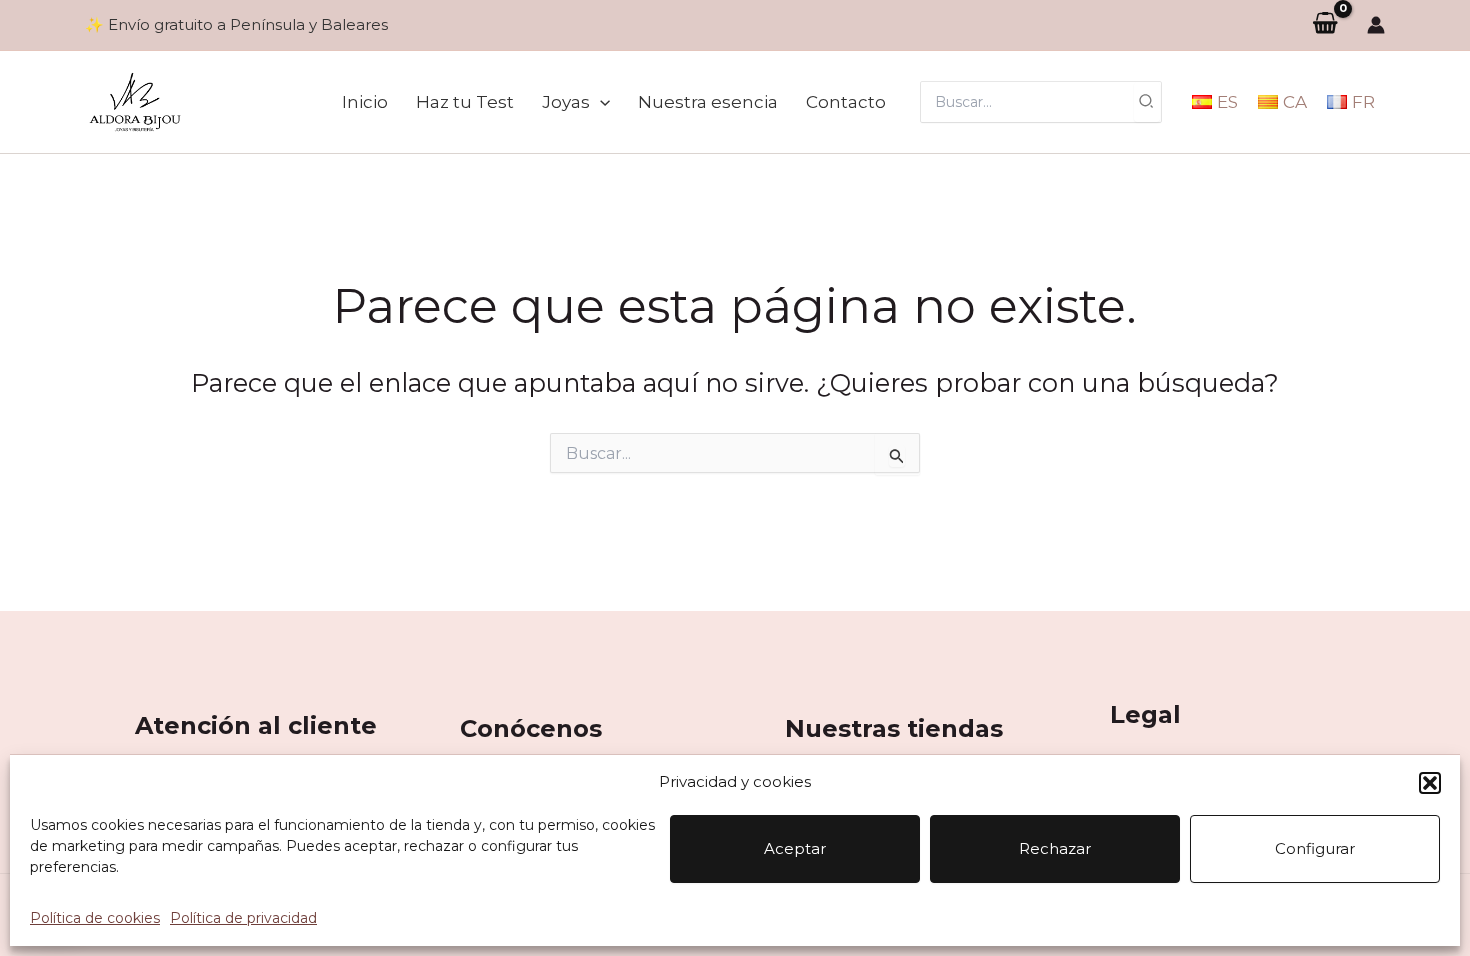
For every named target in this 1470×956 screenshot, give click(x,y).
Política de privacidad (243, 918)
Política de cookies (95, 918)
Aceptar (795, 848)
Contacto (846, 102)
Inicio (365, 102)
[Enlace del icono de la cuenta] (1376, 25)
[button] (1430, 783)
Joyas (566, 102)
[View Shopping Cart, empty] (1325, 24)
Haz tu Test (465, 102)
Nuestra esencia (708, 102)
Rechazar (1055, 848)
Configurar (1315, 848)
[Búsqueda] (1147, 102)
